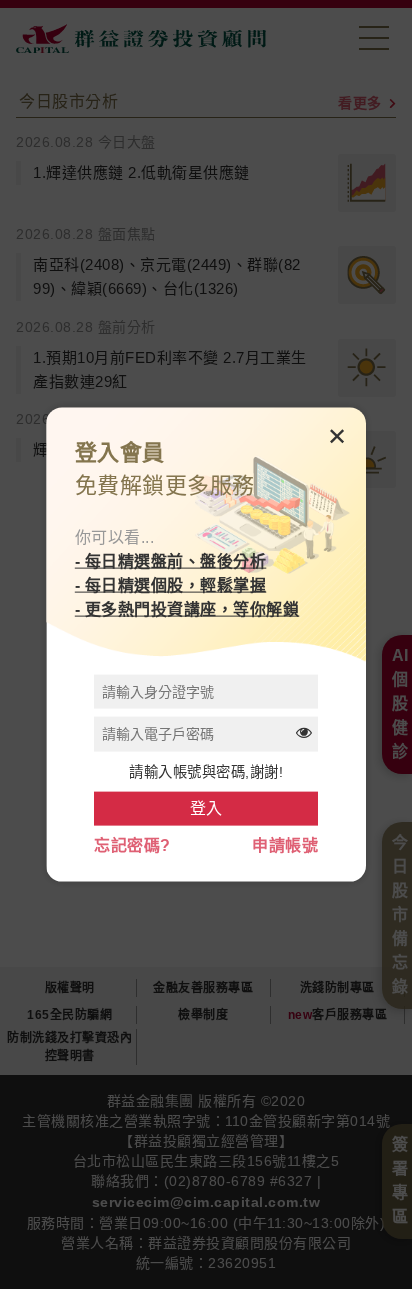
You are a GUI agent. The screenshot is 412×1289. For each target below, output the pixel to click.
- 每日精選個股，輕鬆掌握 (171, 585)
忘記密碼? (132, 845)
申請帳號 (285, 845)
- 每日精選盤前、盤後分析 (171, 561)
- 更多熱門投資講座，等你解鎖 (187, 609)
